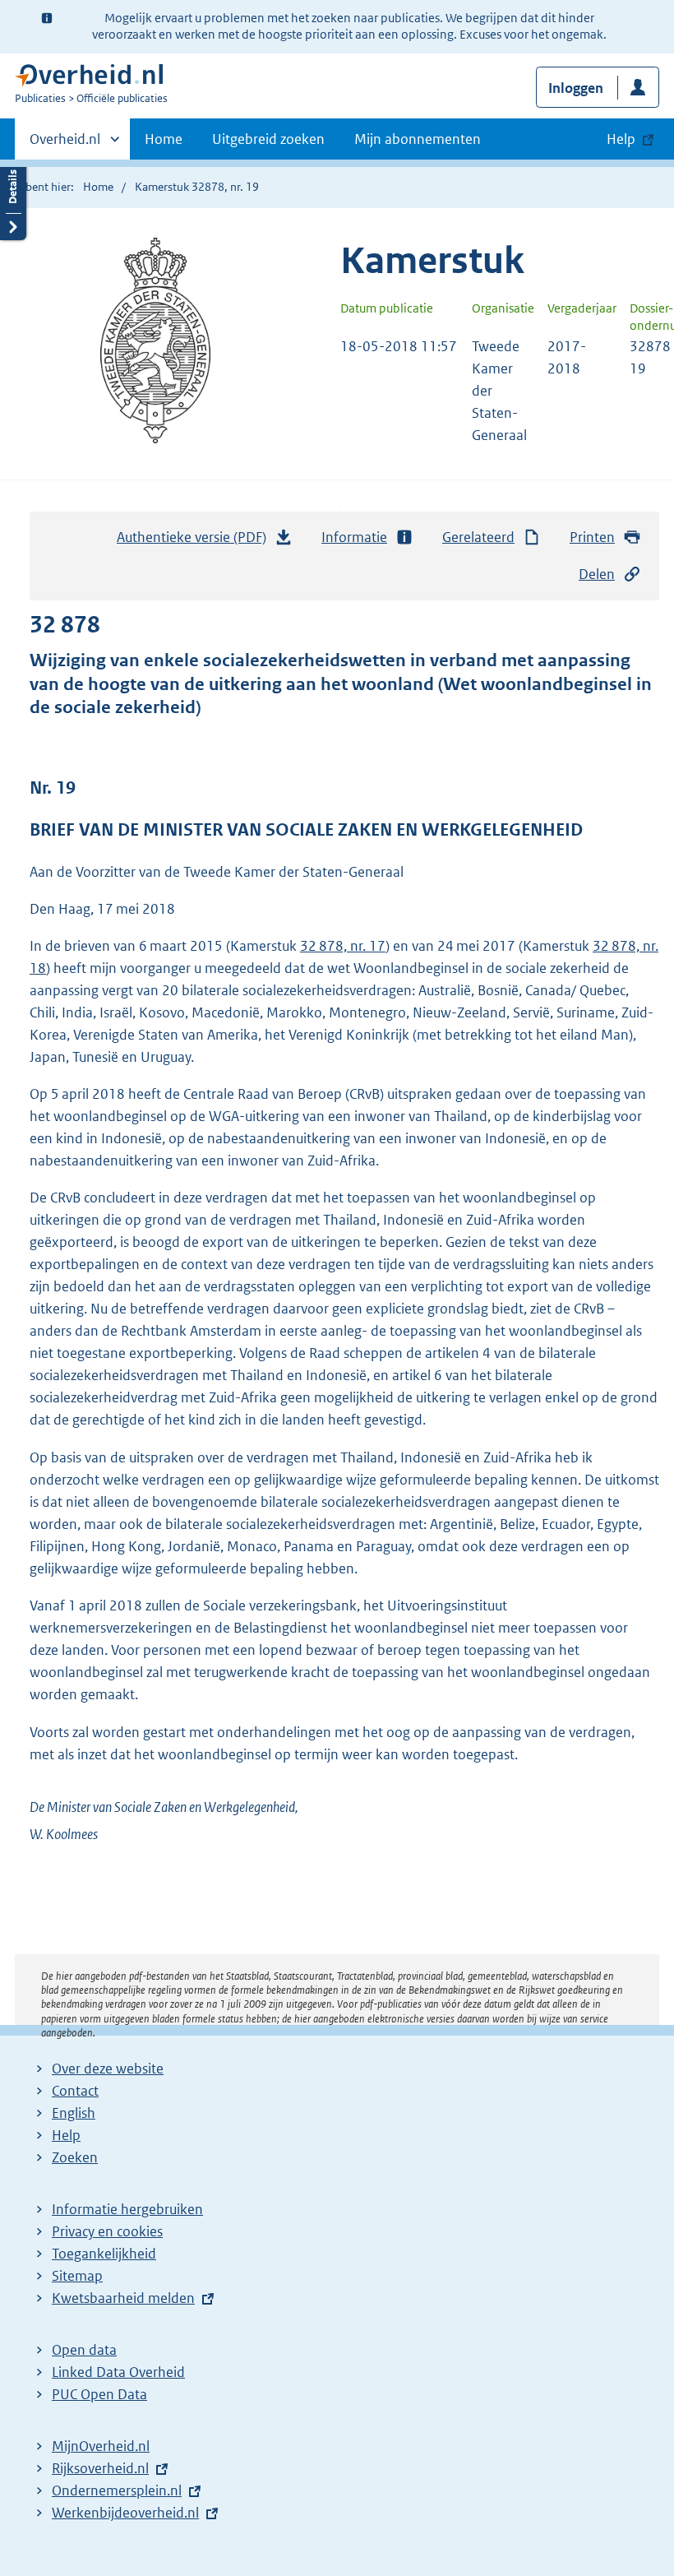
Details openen (13, 199)
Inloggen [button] (576, 88)
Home (164, 139)
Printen (592, 537)
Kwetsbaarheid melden (123, 2298)
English (74, 2113)
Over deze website (108, 2069)
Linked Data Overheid (118, 2372)
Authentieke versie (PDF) (196, 542)
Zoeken (75, 2157)
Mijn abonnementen (418, 139)
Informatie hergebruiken (127, 2209)
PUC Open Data (99, 2394)
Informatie (354, 537)
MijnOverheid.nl (101, 2446)
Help (66, 2135)
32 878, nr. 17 (343, 946)
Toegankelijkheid (104, 2254)
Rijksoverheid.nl (100, 2468)
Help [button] (621, 139)
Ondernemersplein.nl (117, 2490)
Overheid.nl (65, 145)
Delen (597, 574)
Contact (75, 2091)
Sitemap (77, 2276)
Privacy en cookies (107, 2231)
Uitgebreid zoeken (268, 139)
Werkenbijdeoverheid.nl (125, 2513)
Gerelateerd (478, 537)
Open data (84, 2350)
